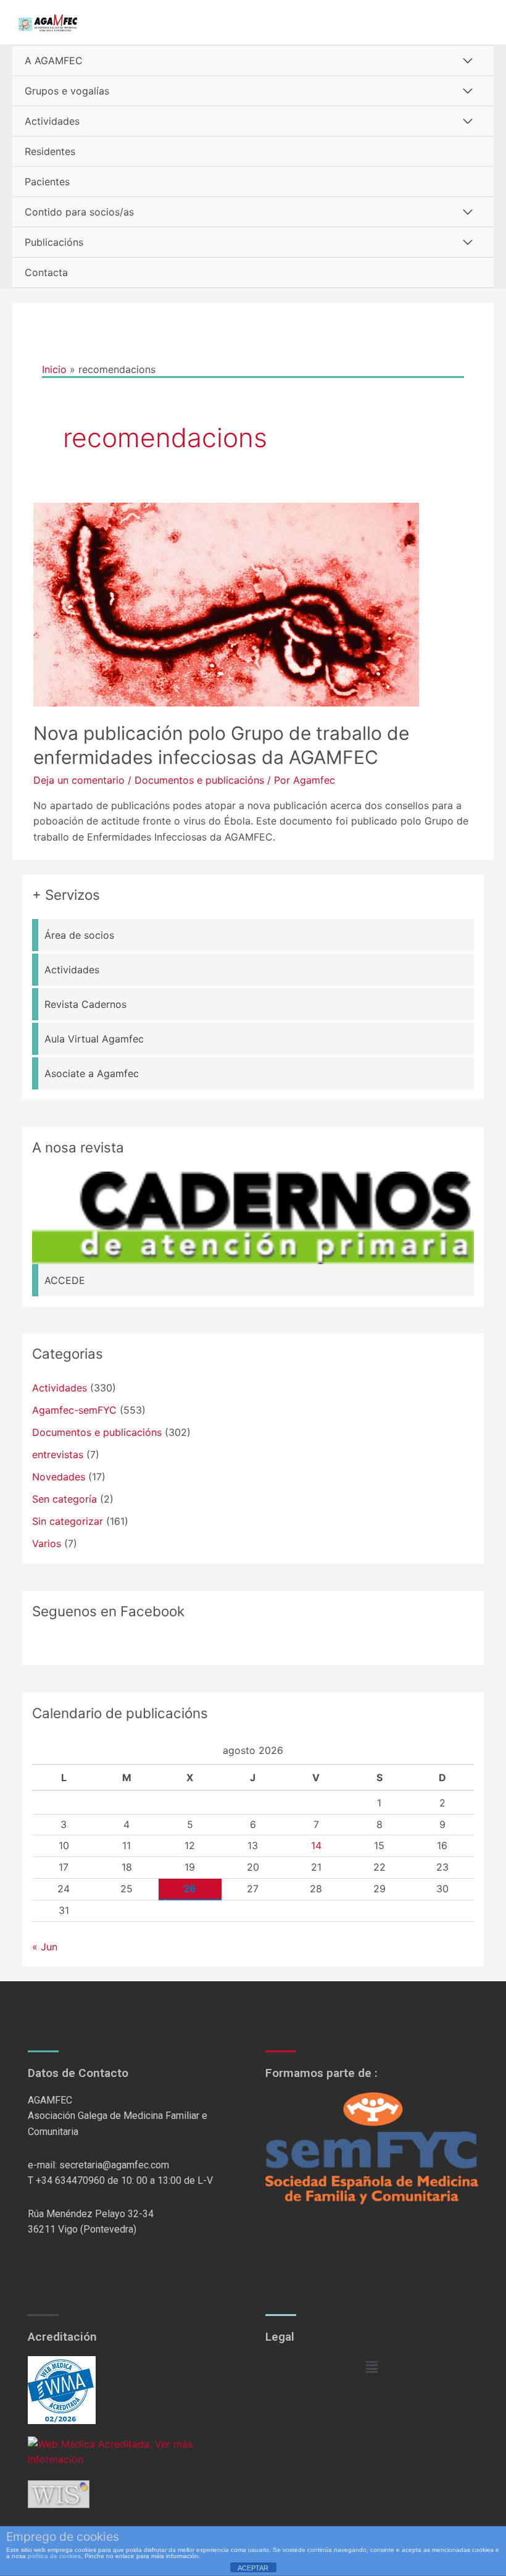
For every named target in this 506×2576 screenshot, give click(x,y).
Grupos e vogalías (67, 91)
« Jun (45, 1947)
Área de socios (79, 935)
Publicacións (54, 242)
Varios (47, 1543)
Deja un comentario (79, 780)
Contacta (46, 272)
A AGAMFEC (54, 61)
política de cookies (54, 2556)
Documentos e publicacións (199, 780)
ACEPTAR (253, 2568)
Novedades (59, 1477)
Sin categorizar (68, 1521)
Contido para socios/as (79, 212)
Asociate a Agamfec (92, 1073)
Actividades (52, 121)
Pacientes (47, 182)
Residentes (50, 151)
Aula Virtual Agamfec (94, 1039)
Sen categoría (64, 1499)
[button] (371, 2368)
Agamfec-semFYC (74, 1410)
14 (316, 1845)
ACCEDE (65, 1280)
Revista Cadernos (85, 1004)
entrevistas (58, 1454)
